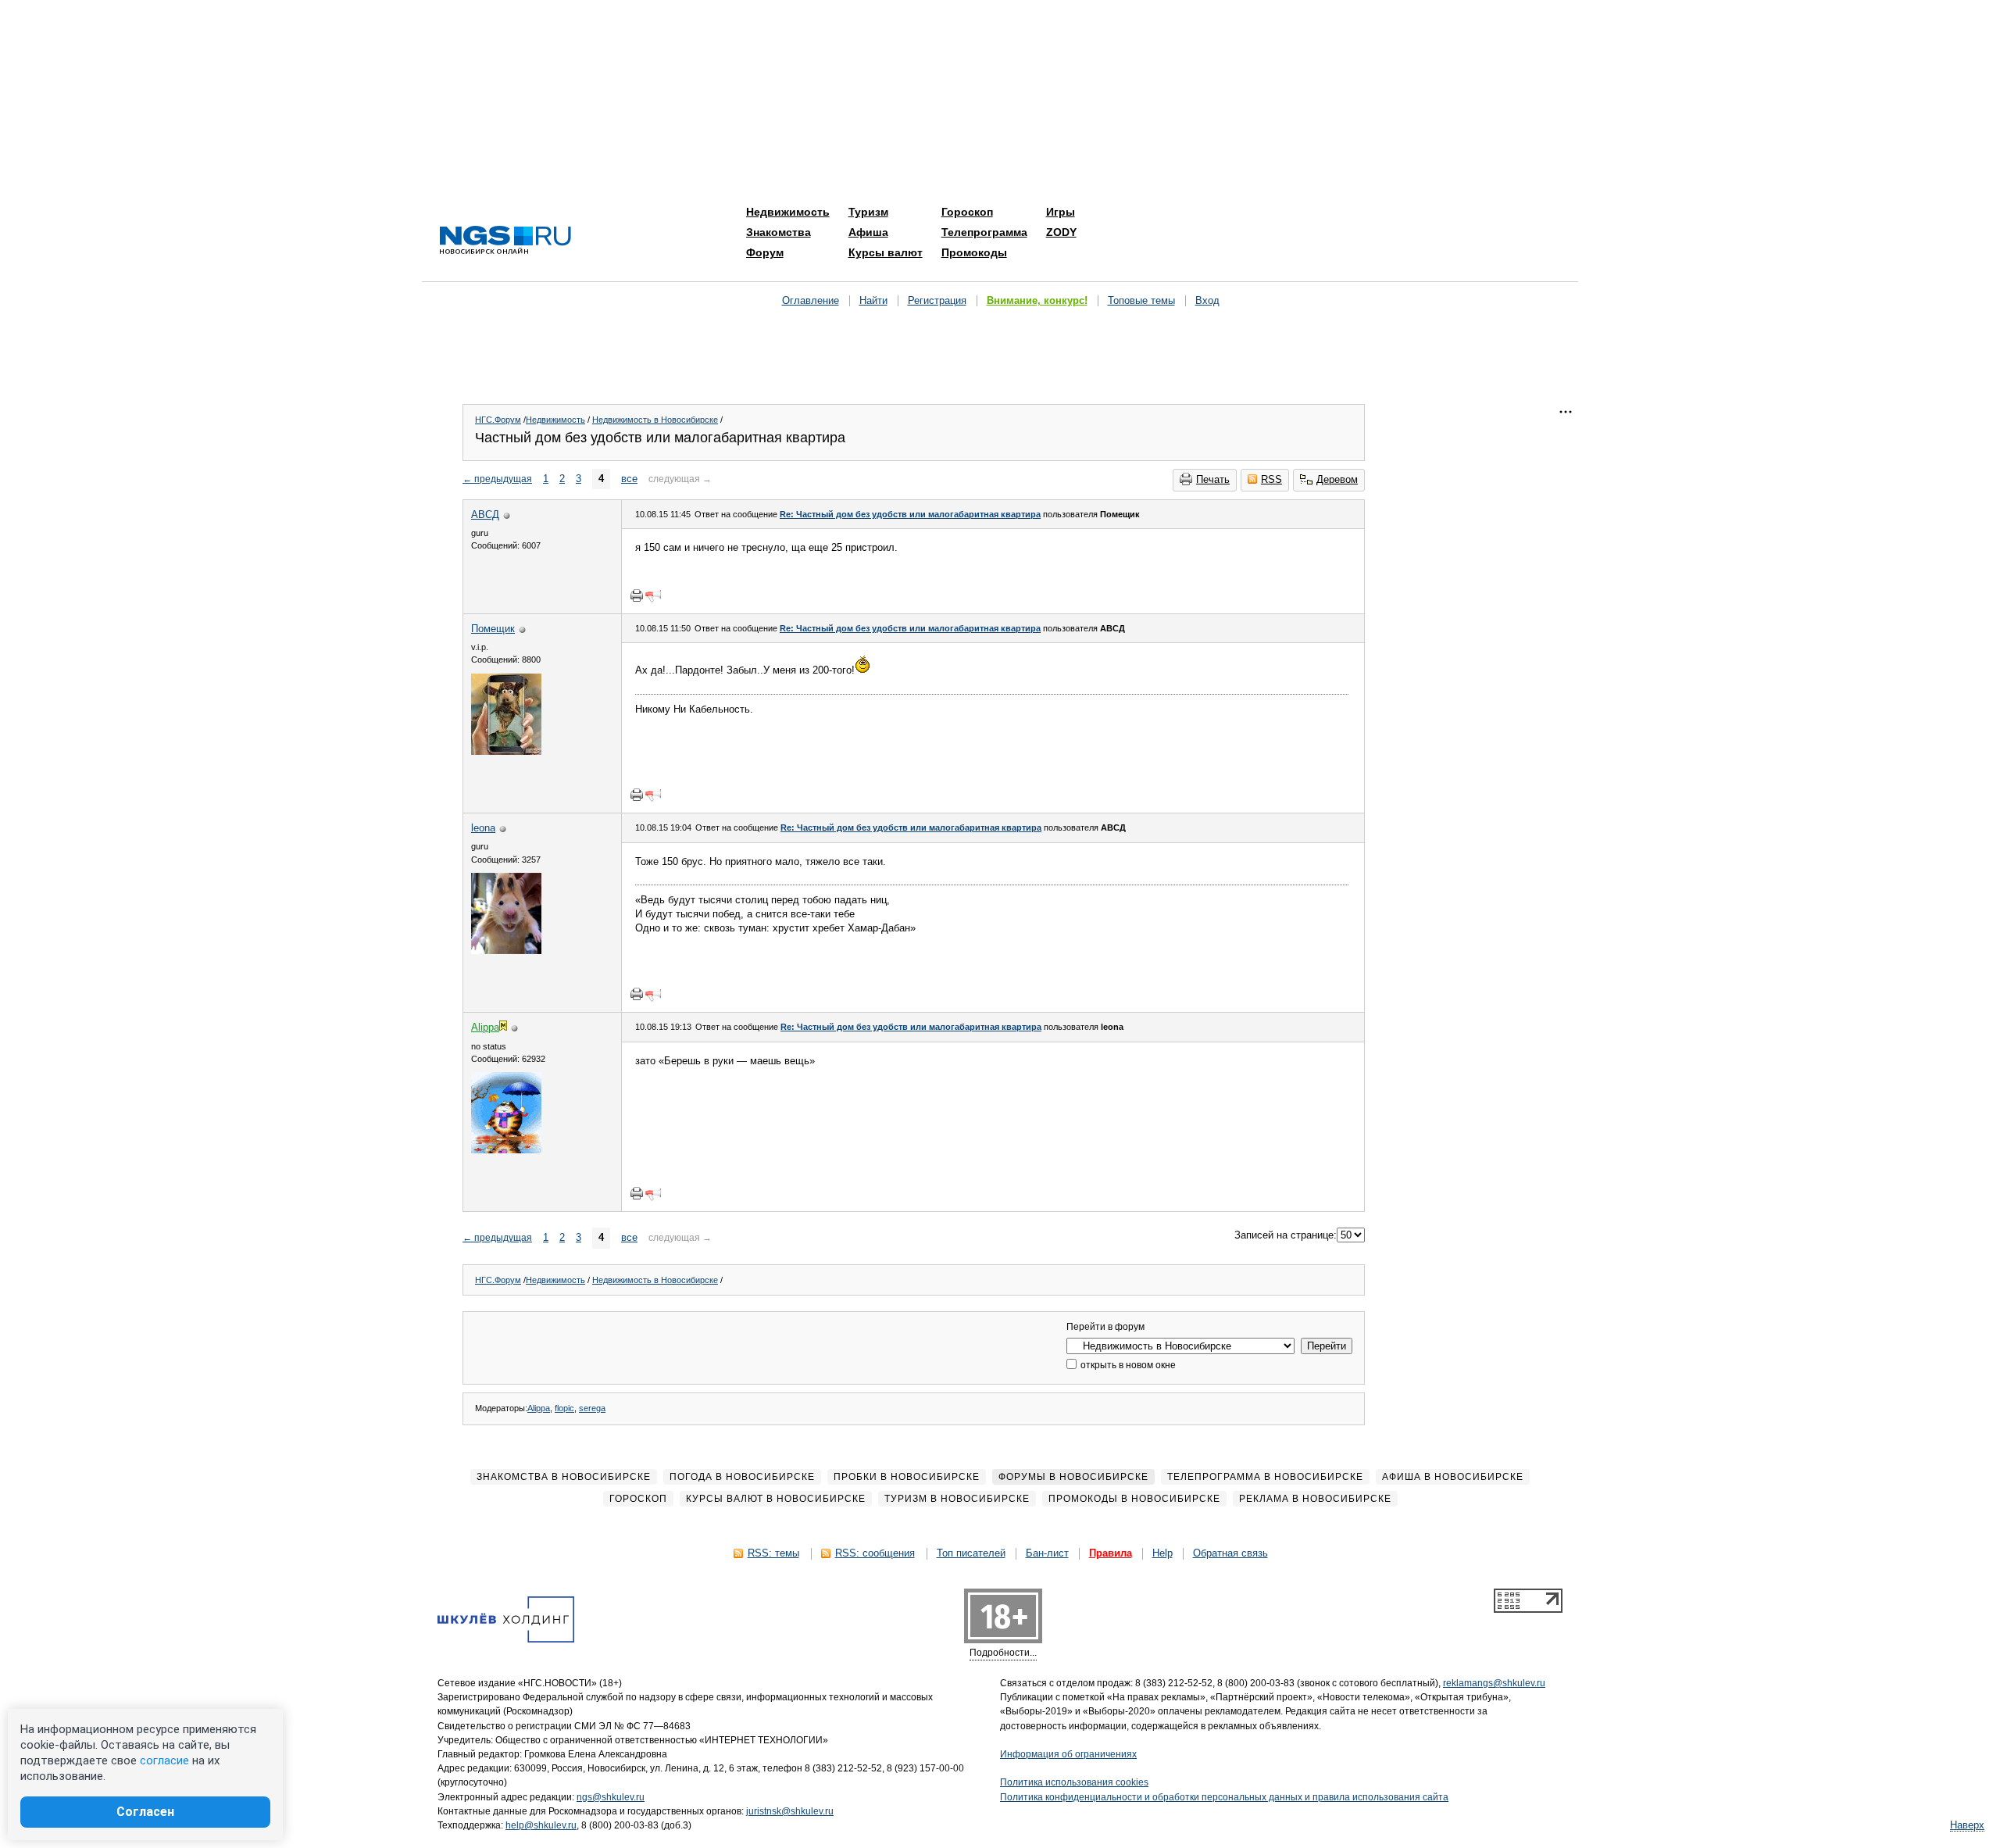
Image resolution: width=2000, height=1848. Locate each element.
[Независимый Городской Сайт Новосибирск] (505, 241)
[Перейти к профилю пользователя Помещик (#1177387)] (506, 751)
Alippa (539, 1408)
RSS (1271, 479)
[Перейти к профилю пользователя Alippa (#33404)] (506, 1150)
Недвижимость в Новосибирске (655, 420)
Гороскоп (967, 212)
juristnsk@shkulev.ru (790, 1811)
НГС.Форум (498, 420)
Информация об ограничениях (1068, 1754)
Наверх (1967, 1825)
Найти (873, 300)
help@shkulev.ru (541, 1825)
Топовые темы (1141, 300)
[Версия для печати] (637, 595)
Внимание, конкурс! (1037, 300)
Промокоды (974, 252)
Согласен (145, 1812)
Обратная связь (1230, 1553)
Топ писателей (971, 1553)
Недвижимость (788, 212)
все (629, 479)
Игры (1061, 212)
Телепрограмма (984, 232)
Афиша (868, 232)
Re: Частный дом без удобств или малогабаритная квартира (910, 514)
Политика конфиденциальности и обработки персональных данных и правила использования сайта (1224, 1797)
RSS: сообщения (875, 1553)
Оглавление (811, 300)
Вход (1207, 300)
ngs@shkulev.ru (611, 1797)
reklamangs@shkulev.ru (1494, 1683)
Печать (1213, 479)
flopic (564, 1408)
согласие (164, 1760)
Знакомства (779, 232)
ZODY (1061, 232)
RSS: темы (773, 1553)
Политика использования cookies (1074, 1782)
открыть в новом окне (1127, 1365)
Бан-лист (1047, 1553)
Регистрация (937, 300)
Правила (1111, 1553)
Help (1162, 1553)
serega (592, 1408)
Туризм (868, 212)
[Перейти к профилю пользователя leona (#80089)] (506, 951)
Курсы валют (886, 252)
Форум (765, 252)
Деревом (1337, 479)
